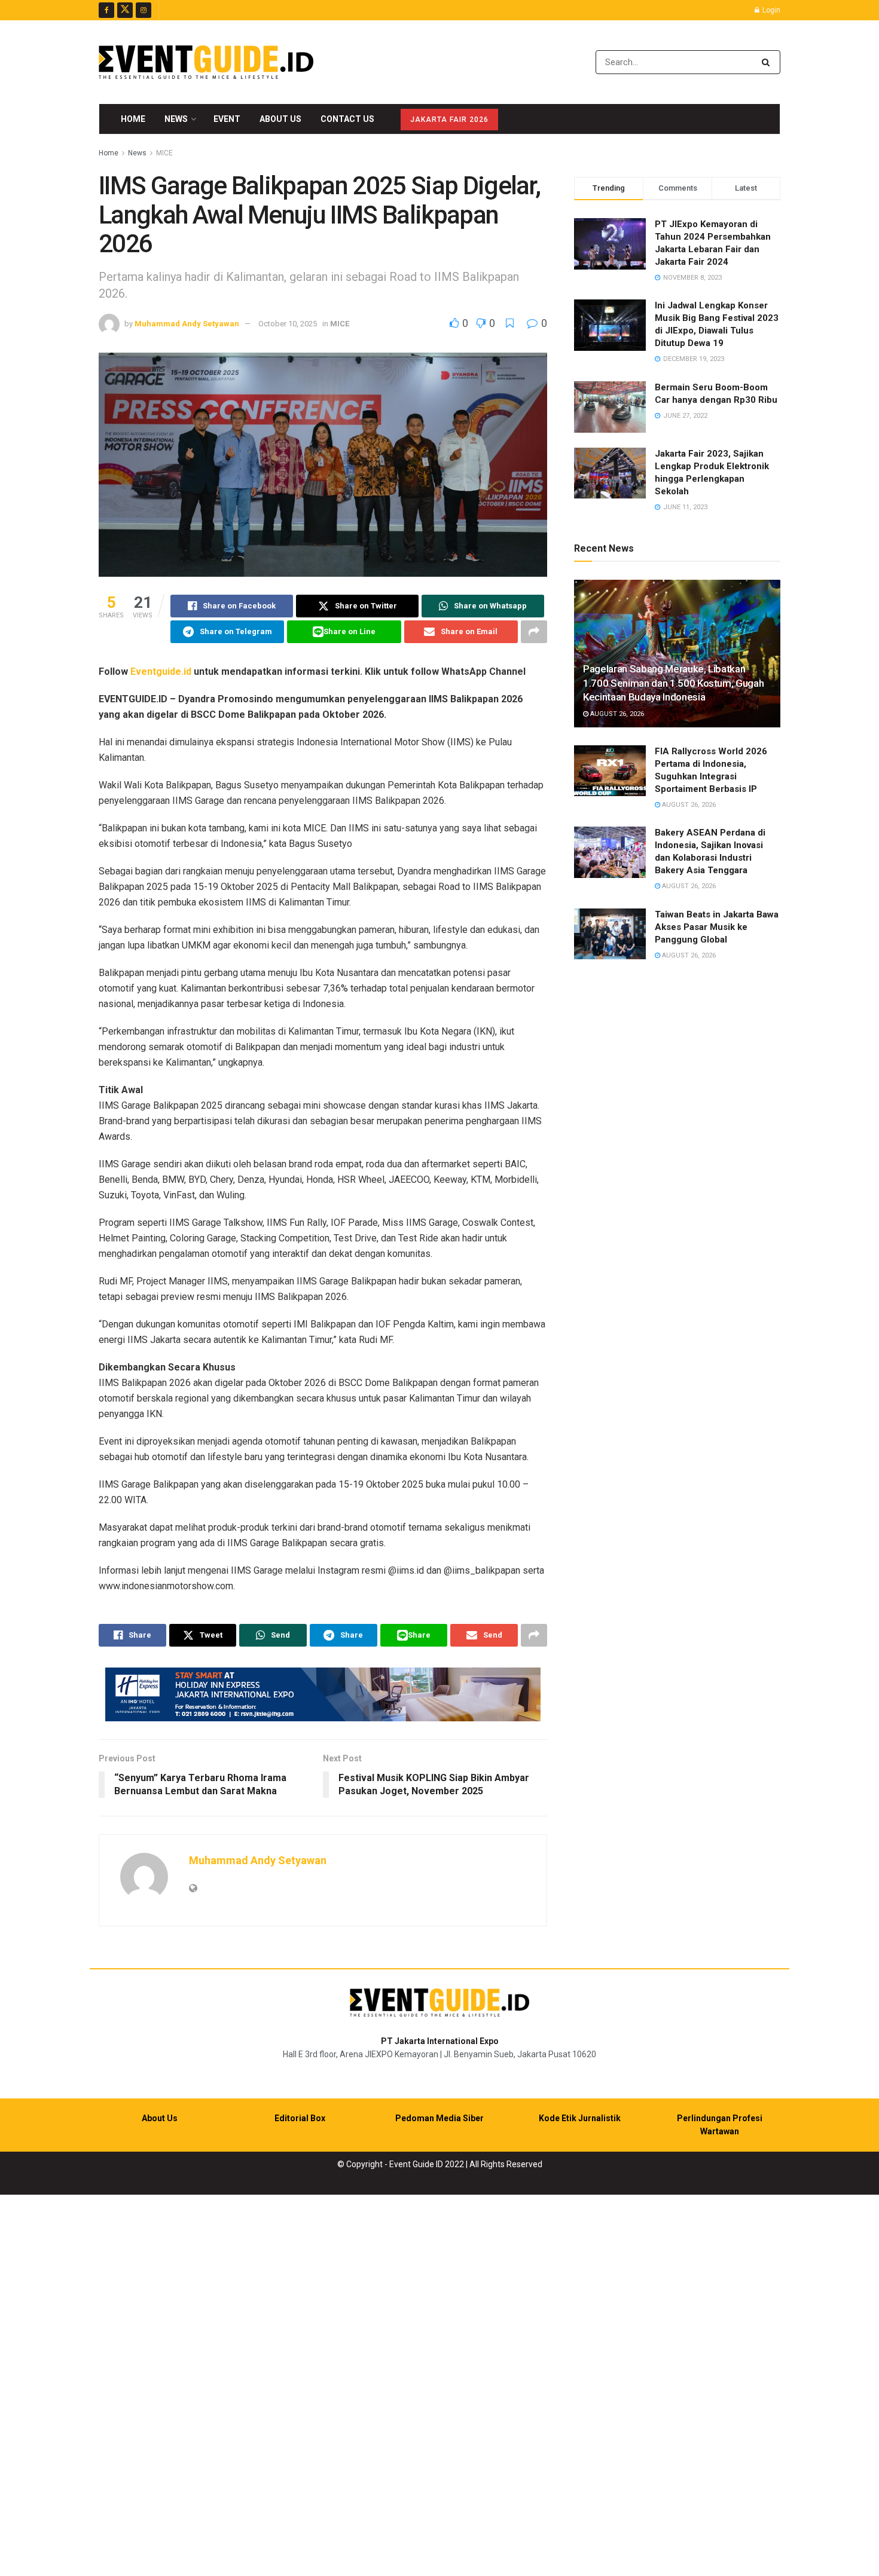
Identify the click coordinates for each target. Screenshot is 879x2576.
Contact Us (347, 119)
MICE (164, 153)
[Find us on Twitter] (125, 10)
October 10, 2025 (288, 324)
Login (770, 10)
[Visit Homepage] (206, 62)
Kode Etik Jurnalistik (580, 2118)
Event (227, 119)
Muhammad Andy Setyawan (187, 324)
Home (133, 119)
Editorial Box (300, 2118)
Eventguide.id (161, 671)
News (176, 119)
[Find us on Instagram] (144, 10)
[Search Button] (768, 62)
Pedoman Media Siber (439, 2118)
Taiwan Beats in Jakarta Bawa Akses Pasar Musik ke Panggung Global (717, 927)
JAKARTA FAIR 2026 (449, 120)
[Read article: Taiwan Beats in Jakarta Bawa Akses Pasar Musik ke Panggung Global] (610, 934)
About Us (280, 119)
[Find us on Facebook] (106, 10)
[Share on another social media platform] (534, 632)
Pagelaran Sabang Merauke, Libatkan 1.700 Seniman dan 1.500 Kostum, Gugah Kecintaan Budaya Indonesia (673, 683)
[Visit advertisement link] (323, 1694)
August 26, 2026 (616, 714)
